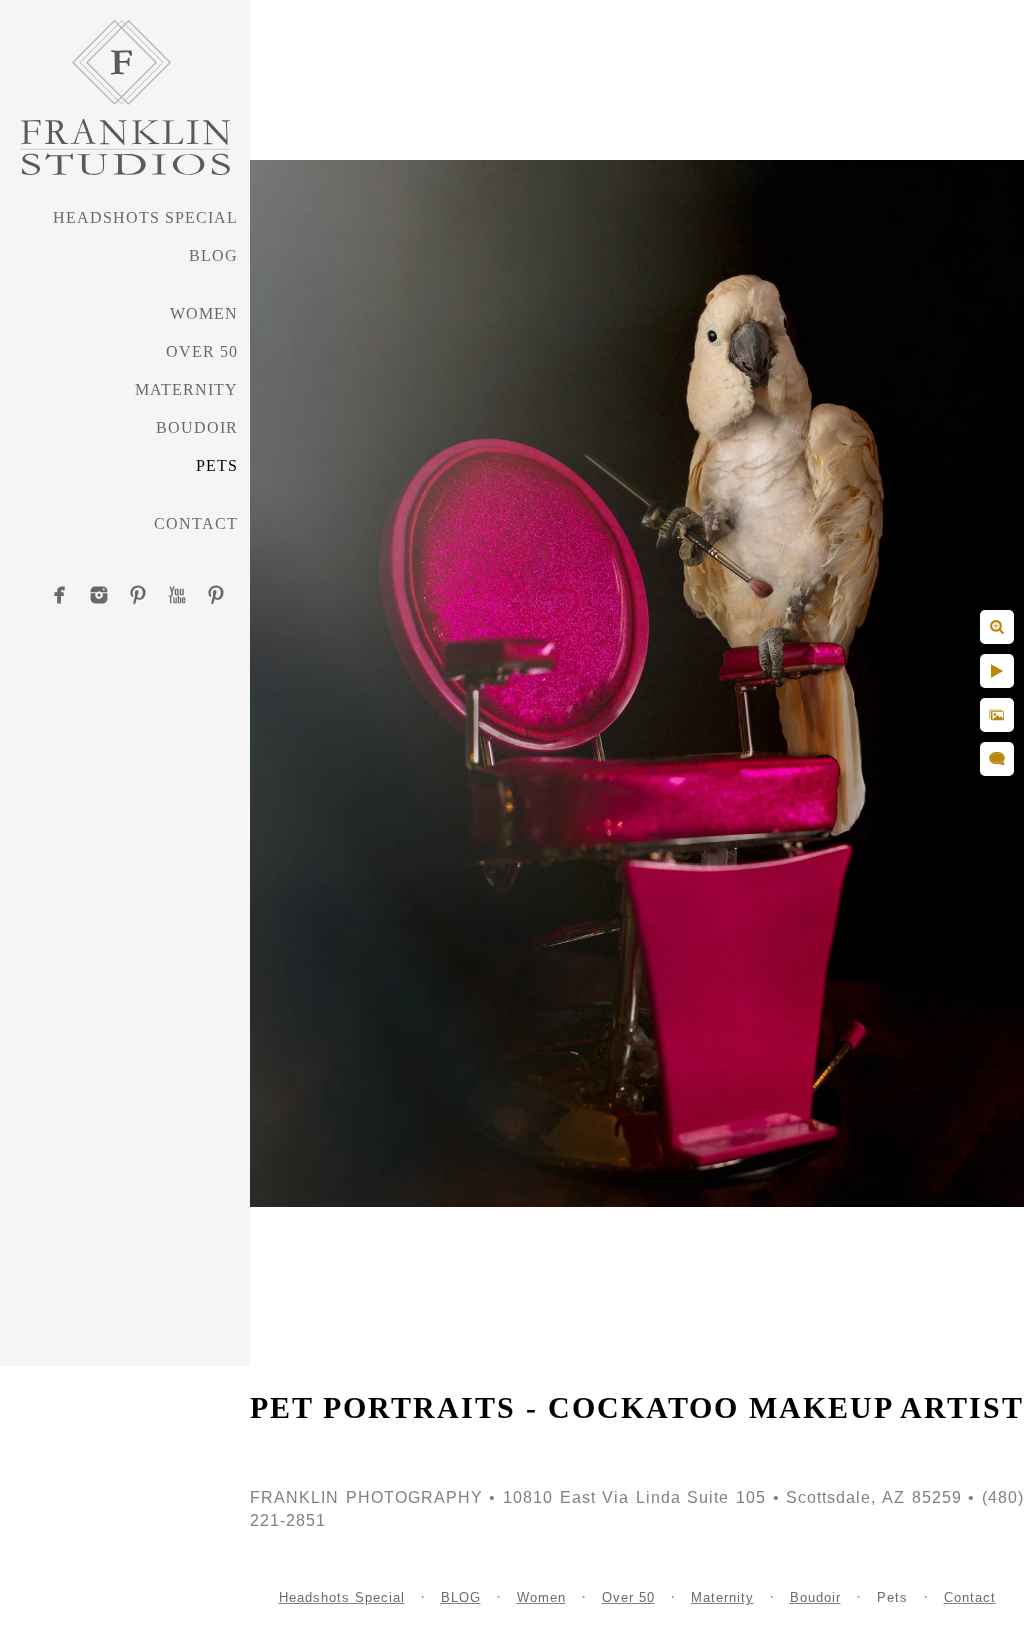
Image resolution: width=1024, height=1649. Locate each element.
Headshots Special (145, 217)
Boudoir (197, 427)
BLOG (213, 255)
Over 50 (202, 351)
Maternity (186, 389)
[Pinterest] (138, 595)
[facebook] (60, 595)
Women (204, 313)
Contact (196, 523)
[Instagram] (99, 595)
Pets (217, 465)
